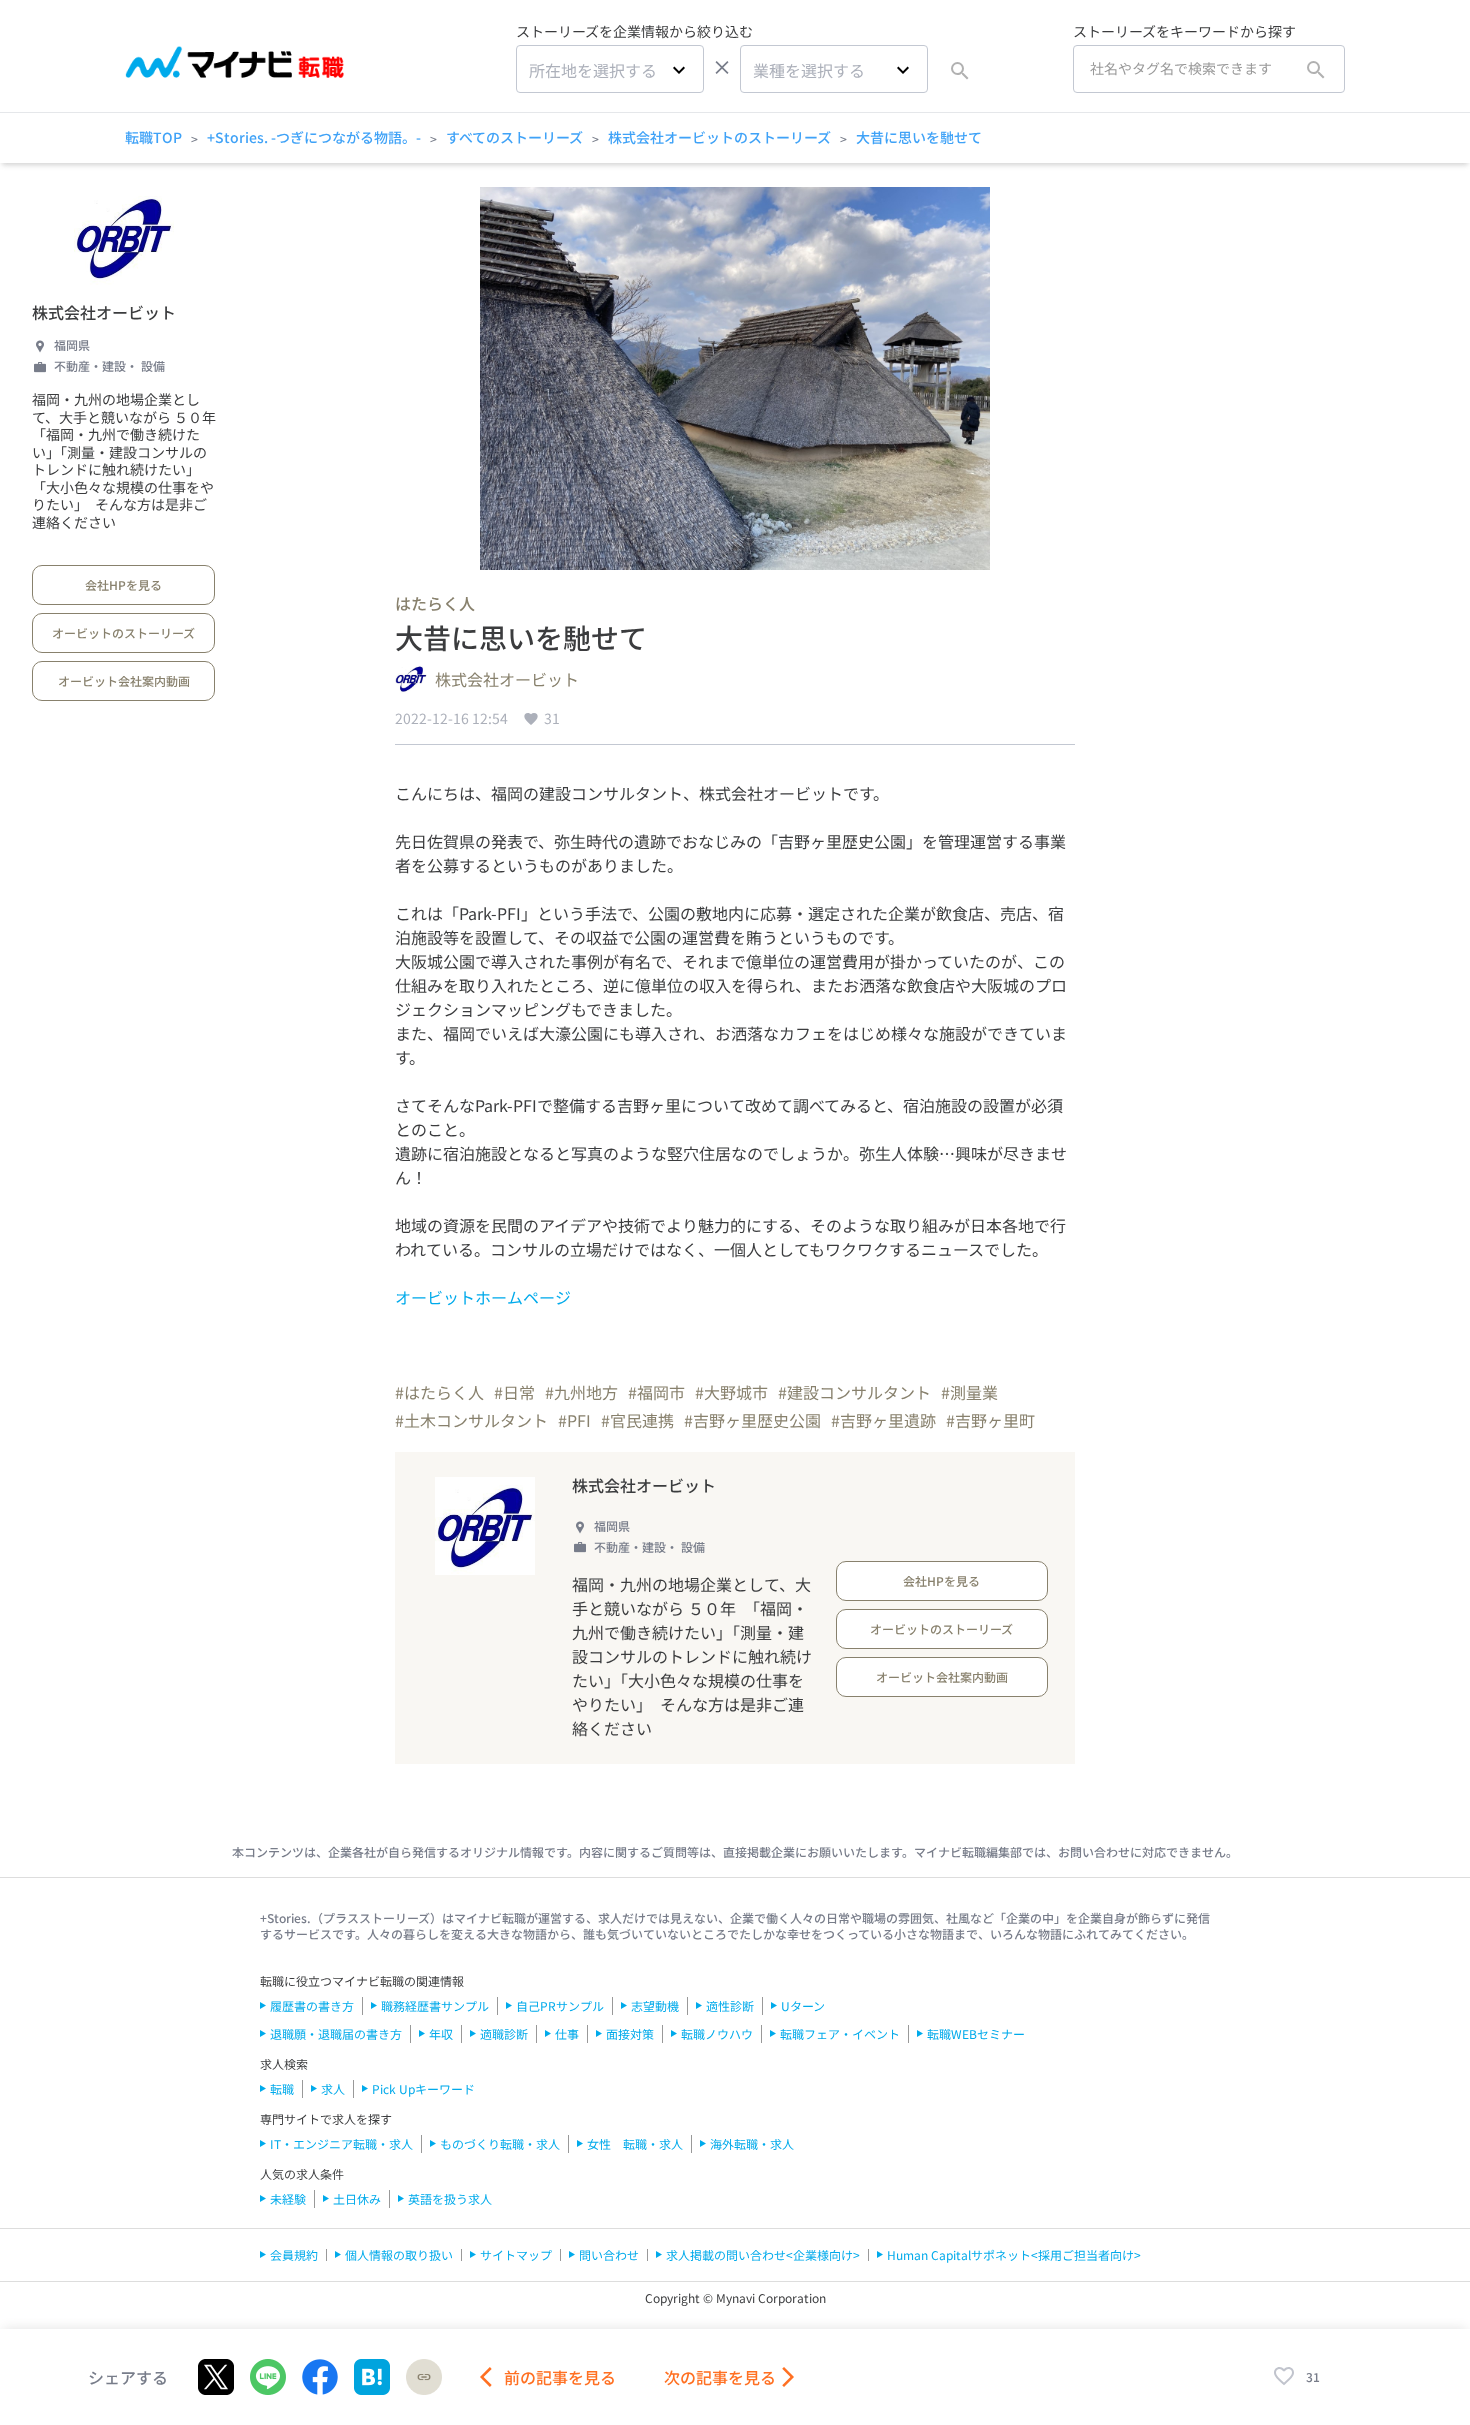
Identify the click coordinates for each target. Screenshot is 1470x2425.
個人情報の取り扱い (399, 2254)
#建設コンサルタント (854, 1392)
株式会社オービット (104, 312)
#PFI (574, 1420)
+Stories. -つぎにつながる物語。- (314, 137)
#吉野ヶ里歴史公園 (752, 1420)
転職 (282, 2088)
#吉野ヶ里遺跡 (883, 1420)
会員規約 (294, 2254)
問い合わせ (609, 2254)
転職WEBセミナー (976, 2033)
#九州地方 (581, 1392)
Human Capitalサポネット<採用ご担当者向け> (1014, 2254)
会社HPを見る (123, 584)
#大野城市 (731, 1392)
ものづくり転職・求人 (500, 2143)
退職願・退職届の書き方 (336, 2033)
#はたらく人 (439, 1392)
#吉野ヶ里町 (990, 1420)
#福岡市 (656, 1392)
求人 (333, 2088)
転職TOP (153, 137)
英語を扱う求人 (450, 2198)
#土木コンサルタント (471, 1420)
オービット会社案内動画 (124, 680)
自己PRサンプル (560, 2005)
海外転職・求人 (752, 2143)
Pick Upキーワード (423, 2088)
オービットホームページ (483, 1297)
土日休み (357, 2198)
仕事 (567, 2033)
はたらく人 (435, 603)
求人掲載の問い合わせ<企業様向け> (763, 2254)
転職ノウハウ (717, 2033)
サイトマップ (516, 2254)
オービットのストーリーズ (123, 632)
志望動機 (655, 2005)
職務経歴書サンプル (435, 2005)
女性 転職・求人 (635, 2143)
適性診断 (730, 2005)
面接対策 (630, 2033)
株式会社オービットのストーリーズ (719, 137)
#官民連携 (637, 1420)
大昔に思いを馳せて (919, 137)
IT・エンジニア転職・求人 (341, 2143)
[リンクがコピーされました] (424, 2377)
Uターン (803, 2005)
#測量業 (969, 1392)
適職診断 (504, 2033)
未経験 (288, 2198)
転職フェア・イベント (840, 2033)
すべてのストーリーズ (514, 137)
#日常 (514, 1392)
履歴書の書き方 (312, 2005)
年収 (441, 2033)
